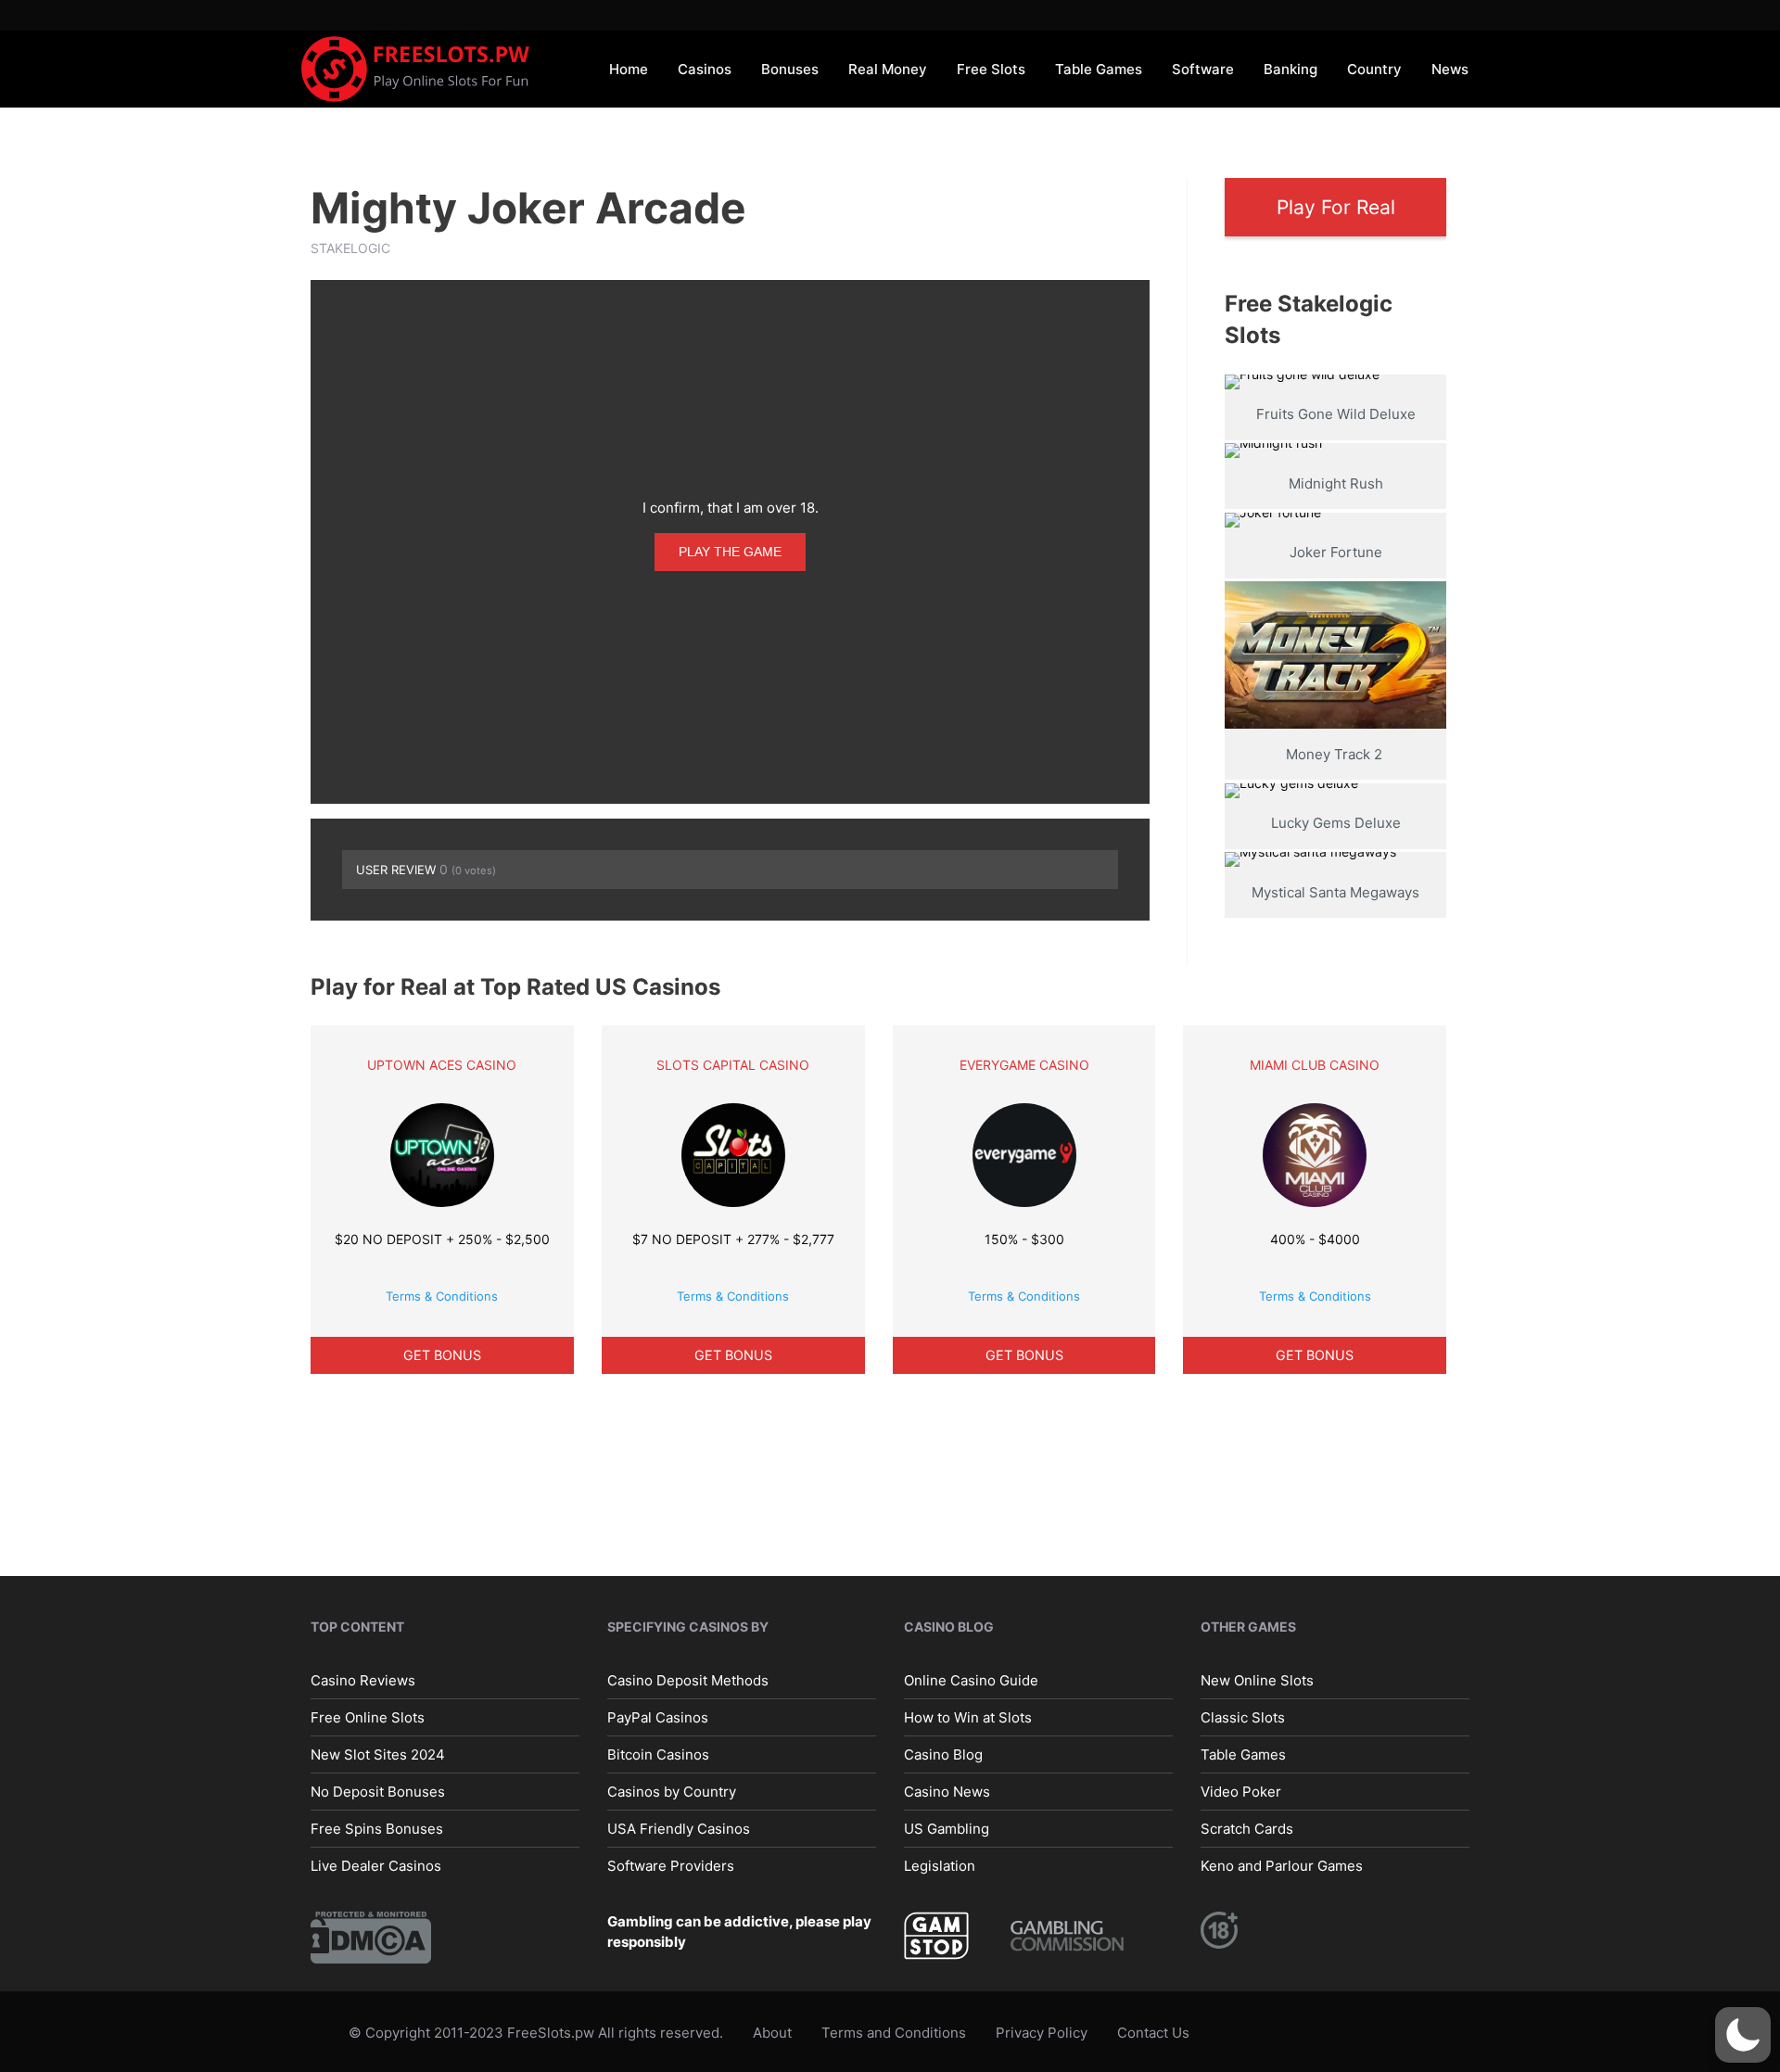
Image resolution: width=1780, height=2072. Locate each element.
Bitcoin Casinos (658, 1754)
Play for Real (1336, 207)
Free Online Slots (368, 1717)
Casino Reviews (363, 1680)
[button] (1743, 2035)
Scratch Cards (1247, 1829)
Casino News (947, 1792)
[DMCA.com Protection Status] (371, 1936)
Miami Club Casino (1315, 1065)
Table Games (1099, 69)
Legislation (940, 1866)
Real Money (888, 69)
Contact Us (1153, 2033)
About (772, 2033)
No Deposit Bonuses (378, 1792)
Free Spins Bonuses (377, 1829)
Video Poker (1241, 1792)
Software (1203, 69)
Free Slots (991, 69)
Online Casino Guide (971, 1680)
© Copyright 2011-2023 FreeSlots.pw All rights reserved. (536, 2033)
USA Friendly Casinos (679, 1829)
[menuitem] (629, 68)
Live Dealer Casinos (376, 1866)
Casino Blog (943, 1754)
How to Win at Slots (968, 1717)
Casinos (705, 69)
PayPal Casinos (658, 1717)
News (1450, 69)
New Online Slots (1257, 1680)
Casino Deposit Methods (688, 1680)
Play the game (730, 552)
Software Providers (671, 1866)
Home (629, 69)
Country (1374, 69)
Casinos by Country (672, 1792)
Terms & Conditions (442, 1296)
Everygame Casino (1024, 1065)
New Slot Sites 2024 (378, 1754)
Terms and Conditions (894, 2033)
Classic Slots (1243, 1717)
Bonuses (790, 69)
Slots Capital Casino (733, 1065)
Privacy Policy (1042, 2033)
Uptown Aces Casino (442, 1065)
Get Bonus (442, 1355)
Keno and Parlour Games (1282, 1866)
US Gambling (947, 1829)
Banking (1290, 69)
